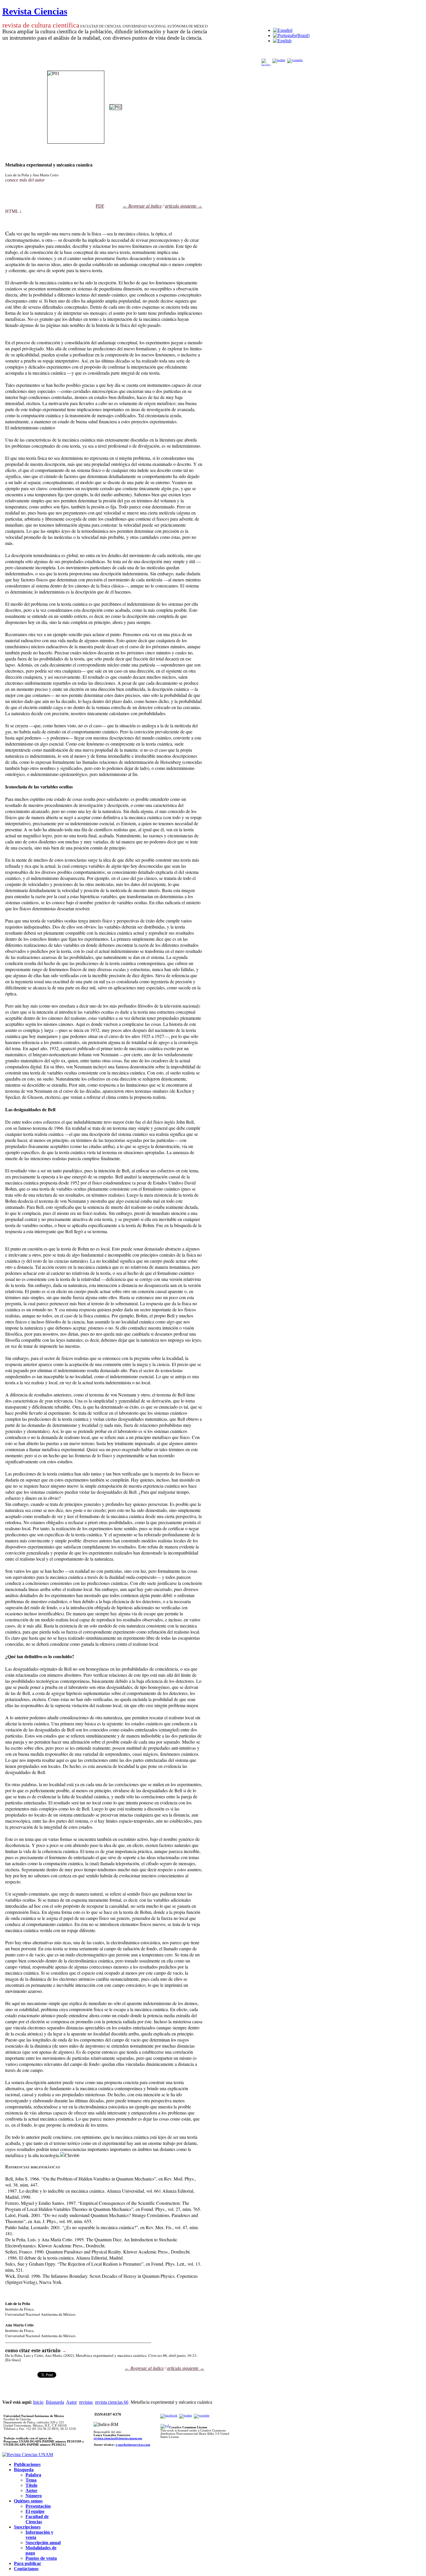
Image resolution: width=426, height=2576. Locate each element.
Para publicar (28, 2563)
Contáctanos (26, 2569)
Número (34, 2496)
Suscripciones (27, 2527)
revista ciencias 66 (112, 2402)
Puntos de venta (41, 2558)
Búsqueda (55, 2402)
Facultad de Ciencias (37, 2519)
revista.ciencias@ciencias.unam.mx (118, 2438)
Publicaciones (27, 2464)
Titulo (31, 2485)
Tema (31, 2480)
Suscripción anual (43, 2543)
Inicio (38, 2402)
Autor (71, 2402)
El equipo (35, 2511)
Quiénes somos (28, 2501)
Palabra (33, 2475)
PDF (100, 206)
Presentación (38, 2506)
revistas (86, 2402)
